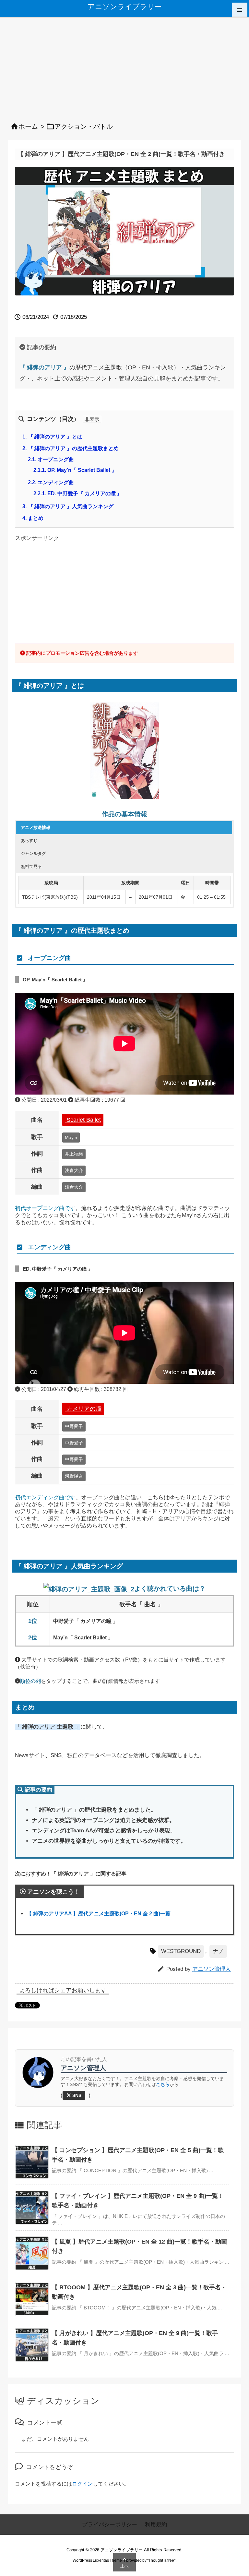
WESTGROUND (181, 1951)
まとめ (33, 518)
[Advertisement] (124, 66)
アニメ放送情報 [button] (36, 827)
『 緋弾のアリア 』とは (52, 437)
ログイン (82, 2484)
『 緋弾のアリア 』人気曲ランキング (68, 506)
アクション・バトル (84, 126)
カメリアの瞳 (83, 1409)
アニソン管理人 (212, 1969)
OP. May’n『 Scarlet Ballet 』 (75, 470)
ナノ (218, 1951)
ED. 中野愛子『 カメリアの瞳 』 (78, 493)
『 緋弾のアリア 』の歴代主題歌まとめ (71, 448)
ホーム (28, 126)
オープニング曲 (51, 459)
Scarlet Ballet (83, 1120)
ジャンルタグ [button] (33, 853)
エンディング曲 (51, 482)
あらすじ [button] (29, 840)
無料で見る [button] (31, 866)
